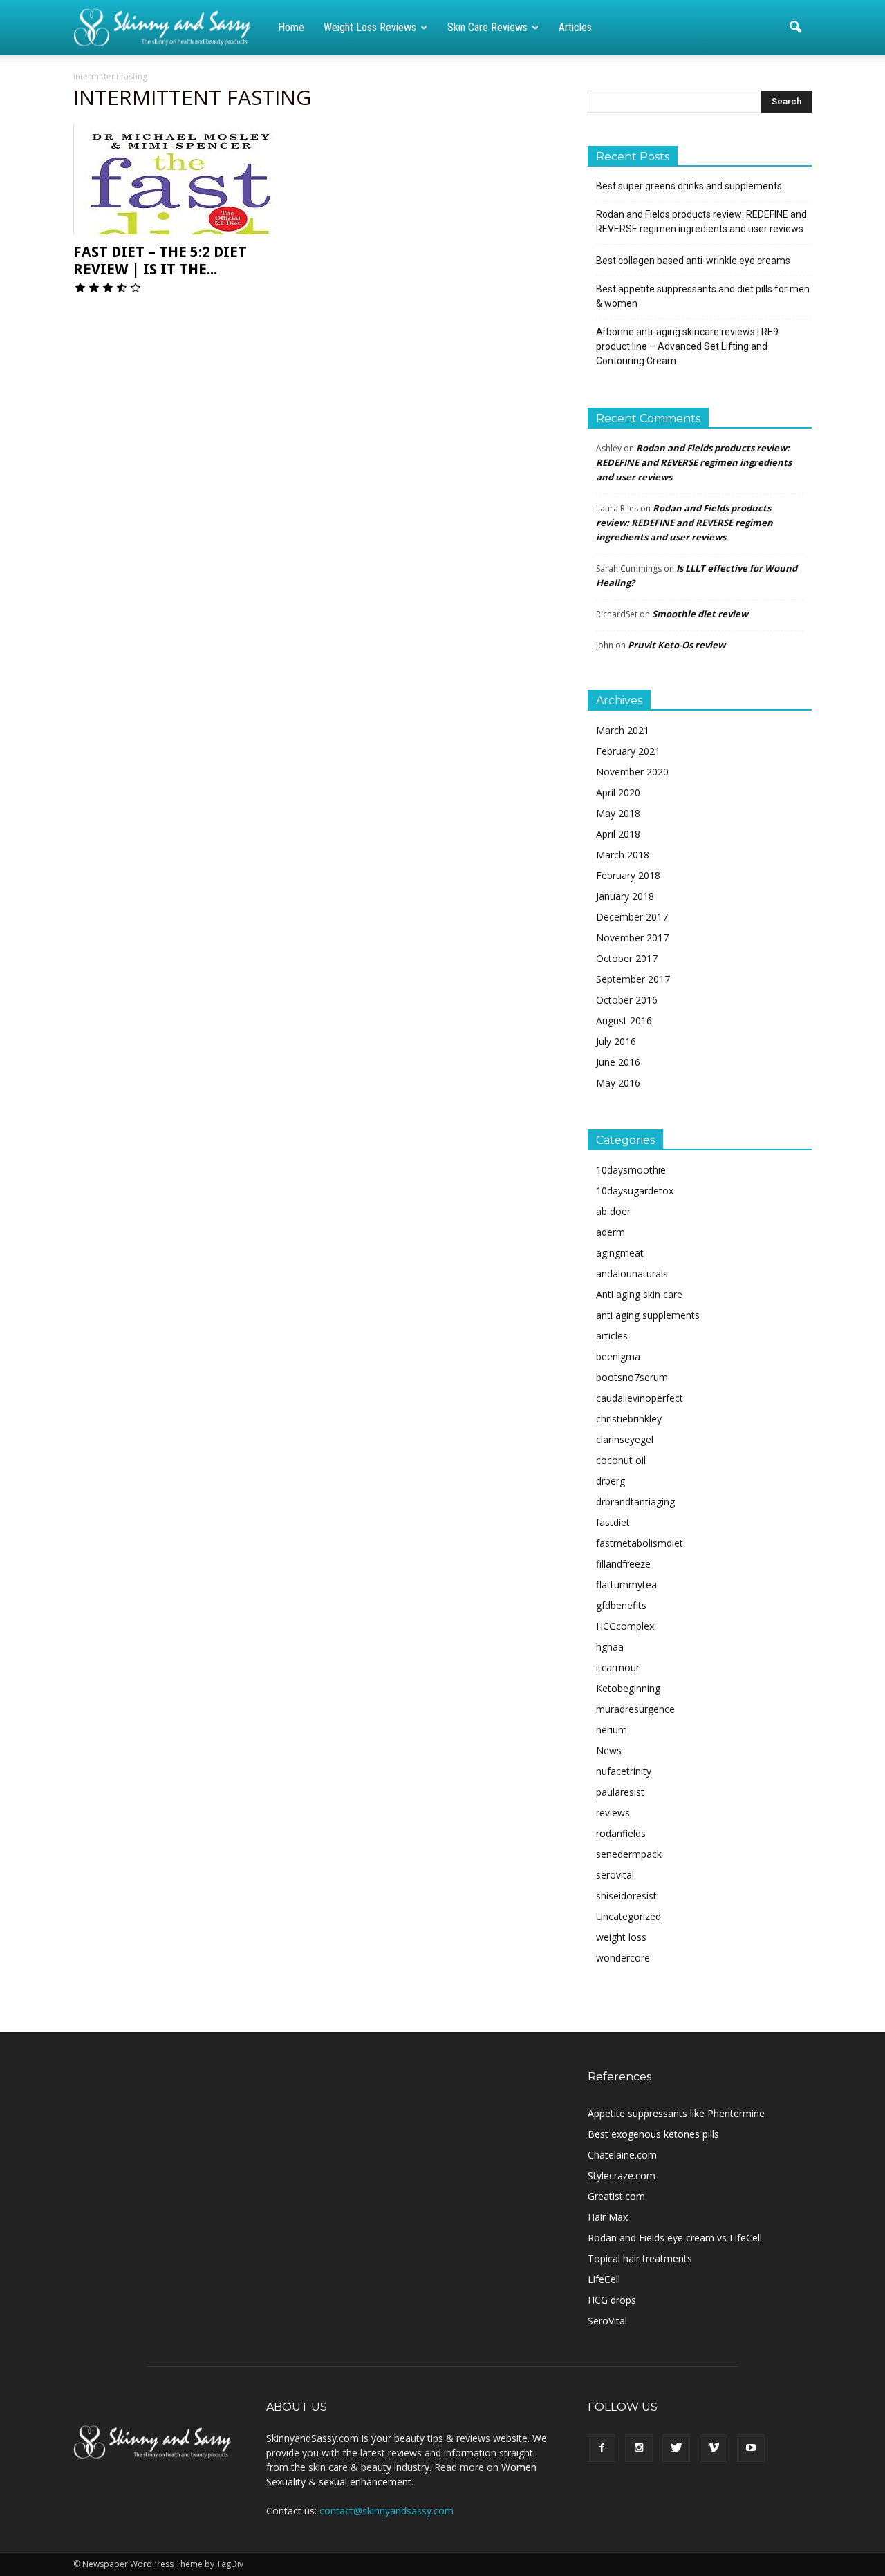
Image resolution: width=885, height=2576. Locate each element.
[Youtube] (751, 2448)
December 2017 (632, 917)
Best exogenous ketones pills (653, 2134)
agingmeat (620, 1253)
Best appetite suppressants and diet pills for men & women (703, 296)
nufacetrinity (624, 1771)
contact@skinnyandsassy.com (386, 2511)
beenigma (618, 1356)
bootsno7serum (632, 1377)
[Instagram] (639, 2448)
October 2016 (627, 1000)
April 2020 (618, 792)
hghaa (610, 1647)
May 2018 (618, 813)
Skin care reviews (487, 27)
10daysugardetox (635, 1191)
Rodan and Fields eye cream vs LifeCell (675, 2238)
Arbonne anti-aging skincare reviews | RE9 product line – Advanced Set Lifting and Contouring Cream (687, 346)
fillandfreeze (623, 1564)
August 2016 (624, 1021)
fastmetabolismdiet (640, 1543)
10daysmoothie (631, 1170)
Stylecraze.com (622, 2175)
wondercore (623, 1958)
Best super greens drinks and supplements (689, 186)
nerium (612, 1730)
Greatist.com (616, 2196)
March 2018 (623, 855)
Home (291, 27)
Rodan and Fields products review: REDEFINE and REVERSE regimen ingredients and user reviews (701, 222)
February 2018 (628, 875)
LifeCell (604, 2279)
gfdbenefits (621, 1605)
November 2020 (632, 772)
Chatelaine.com (622, 2155)
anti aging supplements (648, 1315)
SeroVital (607, 2321)
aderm (611, 1232)
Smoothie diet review (700, 614)
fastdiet (613, 1522)
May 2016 (618, 1083)
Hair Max (608, 2217)
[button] (795, 28)
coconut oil (621, 1460)
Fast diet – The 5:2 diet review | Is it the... (160, 261)
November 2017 (632, 938)
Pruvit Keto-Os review (677, 645)
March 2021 (623, 730)
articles (612, 1336)
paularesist (620, 1792)
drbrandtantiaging (635, 1502)
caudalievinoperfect (640, 1398)
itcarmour (618, 1667)
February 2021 (628, 751)
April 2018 (618, 834)
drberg (611, 1481)
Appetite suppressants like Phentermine (676, 2113)
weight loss (621, 1937)
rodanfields (621, 1833)
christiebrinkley (629, 1419)
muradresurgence (635, 1709)
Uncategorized (628, 1916)
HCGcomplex (625, 1626)
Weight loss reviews (370, 27)
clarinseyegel (625, 1439)
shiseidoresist (626, 1896)
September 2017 (633, 979)
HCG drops (612, 2300)
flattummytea (626, 1585)
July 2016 (616, 1041)
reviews (613, 1813)
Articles (575, 27)
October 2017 (627, 958)
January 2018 (625, 896)
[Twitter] (676, 2448)
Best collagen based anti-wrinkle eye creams (693, 261)
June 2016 (618, 1062)
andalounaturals (632, 1273)
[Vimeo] (714, 2448)
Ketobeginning (628, 1688)
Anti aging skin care (639, 1294)
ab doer (613, 1211)
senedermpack (629, 1854)
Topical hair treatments (640, 2258)
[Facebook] (602, 2448)
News (609, 1750)
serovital (615, 1875)
